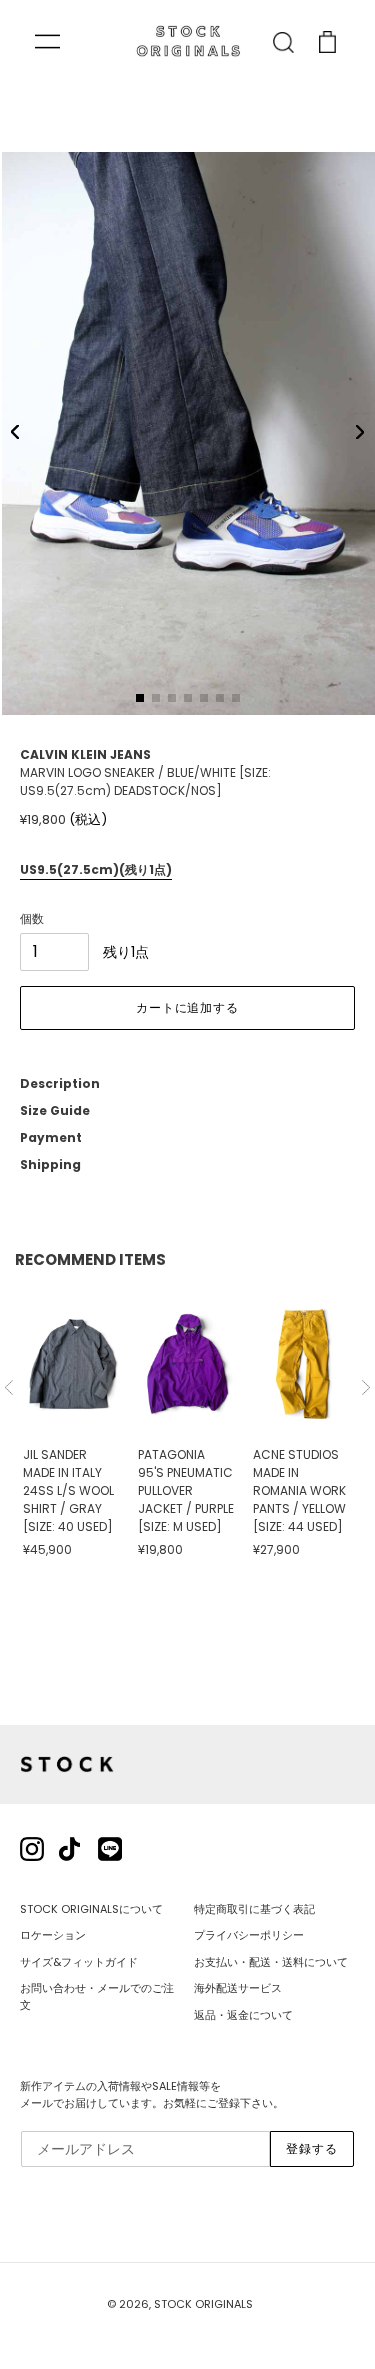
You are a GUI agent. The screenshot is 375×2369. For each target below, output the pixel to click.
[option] (72, 1425)
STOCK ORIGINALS (203, 2304)
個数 (32, 918)
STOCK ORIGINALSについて (91, 1909)
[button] (15, 432)
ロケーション (53, 1935)
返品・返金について (243, 2015)
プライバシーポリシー (249, 1935)
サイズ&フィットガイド (79, 1962)
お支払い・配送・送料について (271, 1962)
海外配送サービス (238, 1988)
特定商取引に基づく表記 (254, 1909)
